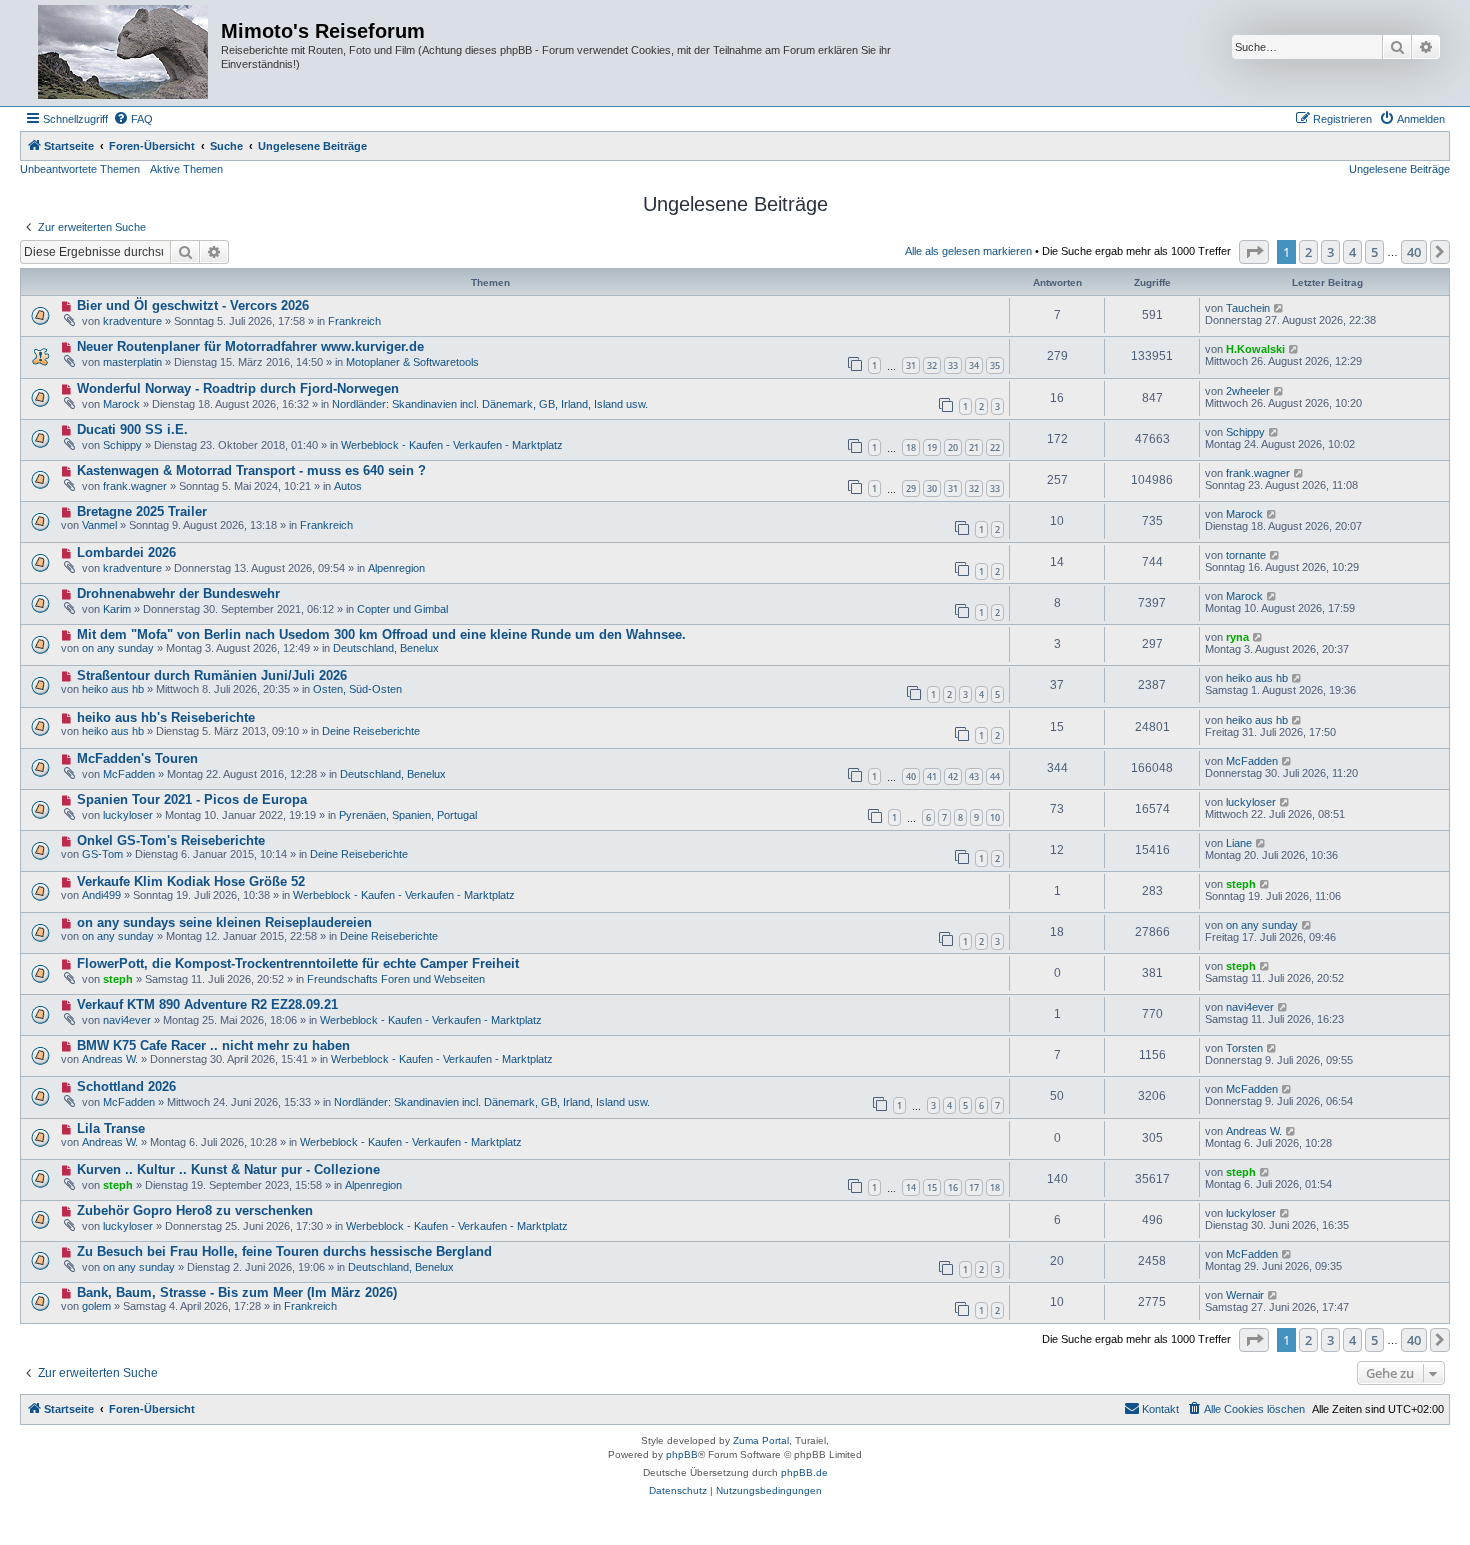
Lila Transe (111, 1128)
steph (1241, 884)
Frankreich (354, 321)
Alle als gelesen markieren (968, 251)
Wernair (1245, 1295)
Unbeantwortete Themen (80, 169)
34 (974, 365)
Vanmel (99, 525)
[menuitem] (133, 119)
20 (953, 447)
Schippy (122, 445)
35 (995, 365)
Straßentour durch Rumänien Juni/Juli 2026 (212, 675)
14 (911, 1187)
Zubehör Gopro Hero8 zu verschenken (195, 1210)
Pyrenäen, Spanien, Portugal (408, 815)
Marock (121, 404)
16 (953, 1187)
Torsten (1244, 1048)
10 (995, 817)
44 (995, 776)
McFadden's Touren (137, 758)
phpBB (682, 1454)
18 (911, 447)
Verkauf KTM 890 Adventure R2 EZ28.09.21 (207, 1004)
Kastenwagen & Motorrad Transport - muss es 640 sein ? (251, 470)
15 (932, 1187)
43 (974, 776)
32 (932, 365)
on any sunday (118, 648)
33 (953, 365)
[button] (1254, 252)
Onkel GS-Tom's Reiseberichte (171, 840)
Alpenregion (396, 568)
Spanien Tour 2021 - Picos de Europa (192, 799)
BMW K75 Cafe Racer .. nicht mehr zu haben (213, 1045)
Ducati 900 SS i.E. (132, 429)
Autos (348, 486)
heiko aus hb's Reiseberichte (166, 717)
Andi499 (101, 895)
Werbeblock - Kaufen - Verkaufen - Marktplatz (452, 445)
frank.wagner (135, 486)
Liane (1239, 843)
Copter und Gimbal (402, 609)
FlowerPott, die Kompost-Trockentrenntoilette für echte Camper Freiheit (298, 963)
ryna (1237, 637)
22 (995, 447)
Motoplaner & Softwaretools (412, 362)
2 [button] (1308, 252)
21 (974, 447)
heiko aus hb (113, 689)
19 (932, 447)
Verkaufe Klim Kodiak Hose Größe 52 (191, 881)
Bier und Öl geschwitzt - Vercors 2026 (193, 305)
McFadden (129, 774)
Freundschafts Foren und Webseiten (396, 979)
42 (953, 776)
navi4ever (127, 1020)
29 (911, 488)
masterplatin (132, 362)
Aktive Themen (186, 169)
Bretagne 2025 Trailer (142, 511)
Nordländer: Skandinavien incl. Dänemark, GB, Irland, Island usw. (490, 404)
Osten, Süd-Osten (357, 689)
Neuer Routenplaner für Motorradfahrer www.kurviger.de (250, 346)
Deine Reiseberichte (371, 731)
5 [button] (1374, 252)
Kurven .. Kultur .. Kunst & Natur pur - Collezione (228, 1169)
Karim (117, 609)
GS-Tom (102, 854)
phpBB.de (804, 1472)
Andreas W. (110, 1059)
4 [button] (1352, 252)
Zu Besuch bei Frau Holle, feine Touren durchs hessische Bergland (284, 1251)
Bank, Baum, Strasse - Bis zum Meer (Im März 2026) (237, 1292)
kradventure (132, 321)
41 (932, 776)
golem (96, 1306)
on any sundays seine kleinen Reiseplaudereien (224, 922)
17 (974, 1187)
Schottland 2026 (126, 1086)
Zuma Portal (761, 1440)
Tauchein (1248, 308)
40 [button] (1414, 252)
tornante (1246, 555)
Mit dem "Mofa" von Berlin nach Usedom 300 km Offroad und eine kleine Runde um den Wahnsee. (381, 634)
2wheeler (1248, 391)
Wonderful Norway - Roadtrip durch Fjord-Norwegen (238, 388)
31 (911, 365)
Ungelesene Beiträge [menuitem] (1399, 169)
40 (911, 776)
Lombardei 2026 (126, 552)
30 (932, 488)
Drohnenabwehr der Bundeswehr (178, 593)
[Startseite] (123, 53)
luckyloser (128, 815)
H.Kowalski (1255, 349)
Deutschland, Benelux (386, 648)
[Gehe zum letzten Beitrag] (1279, 308)
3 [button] (1330, 252)
